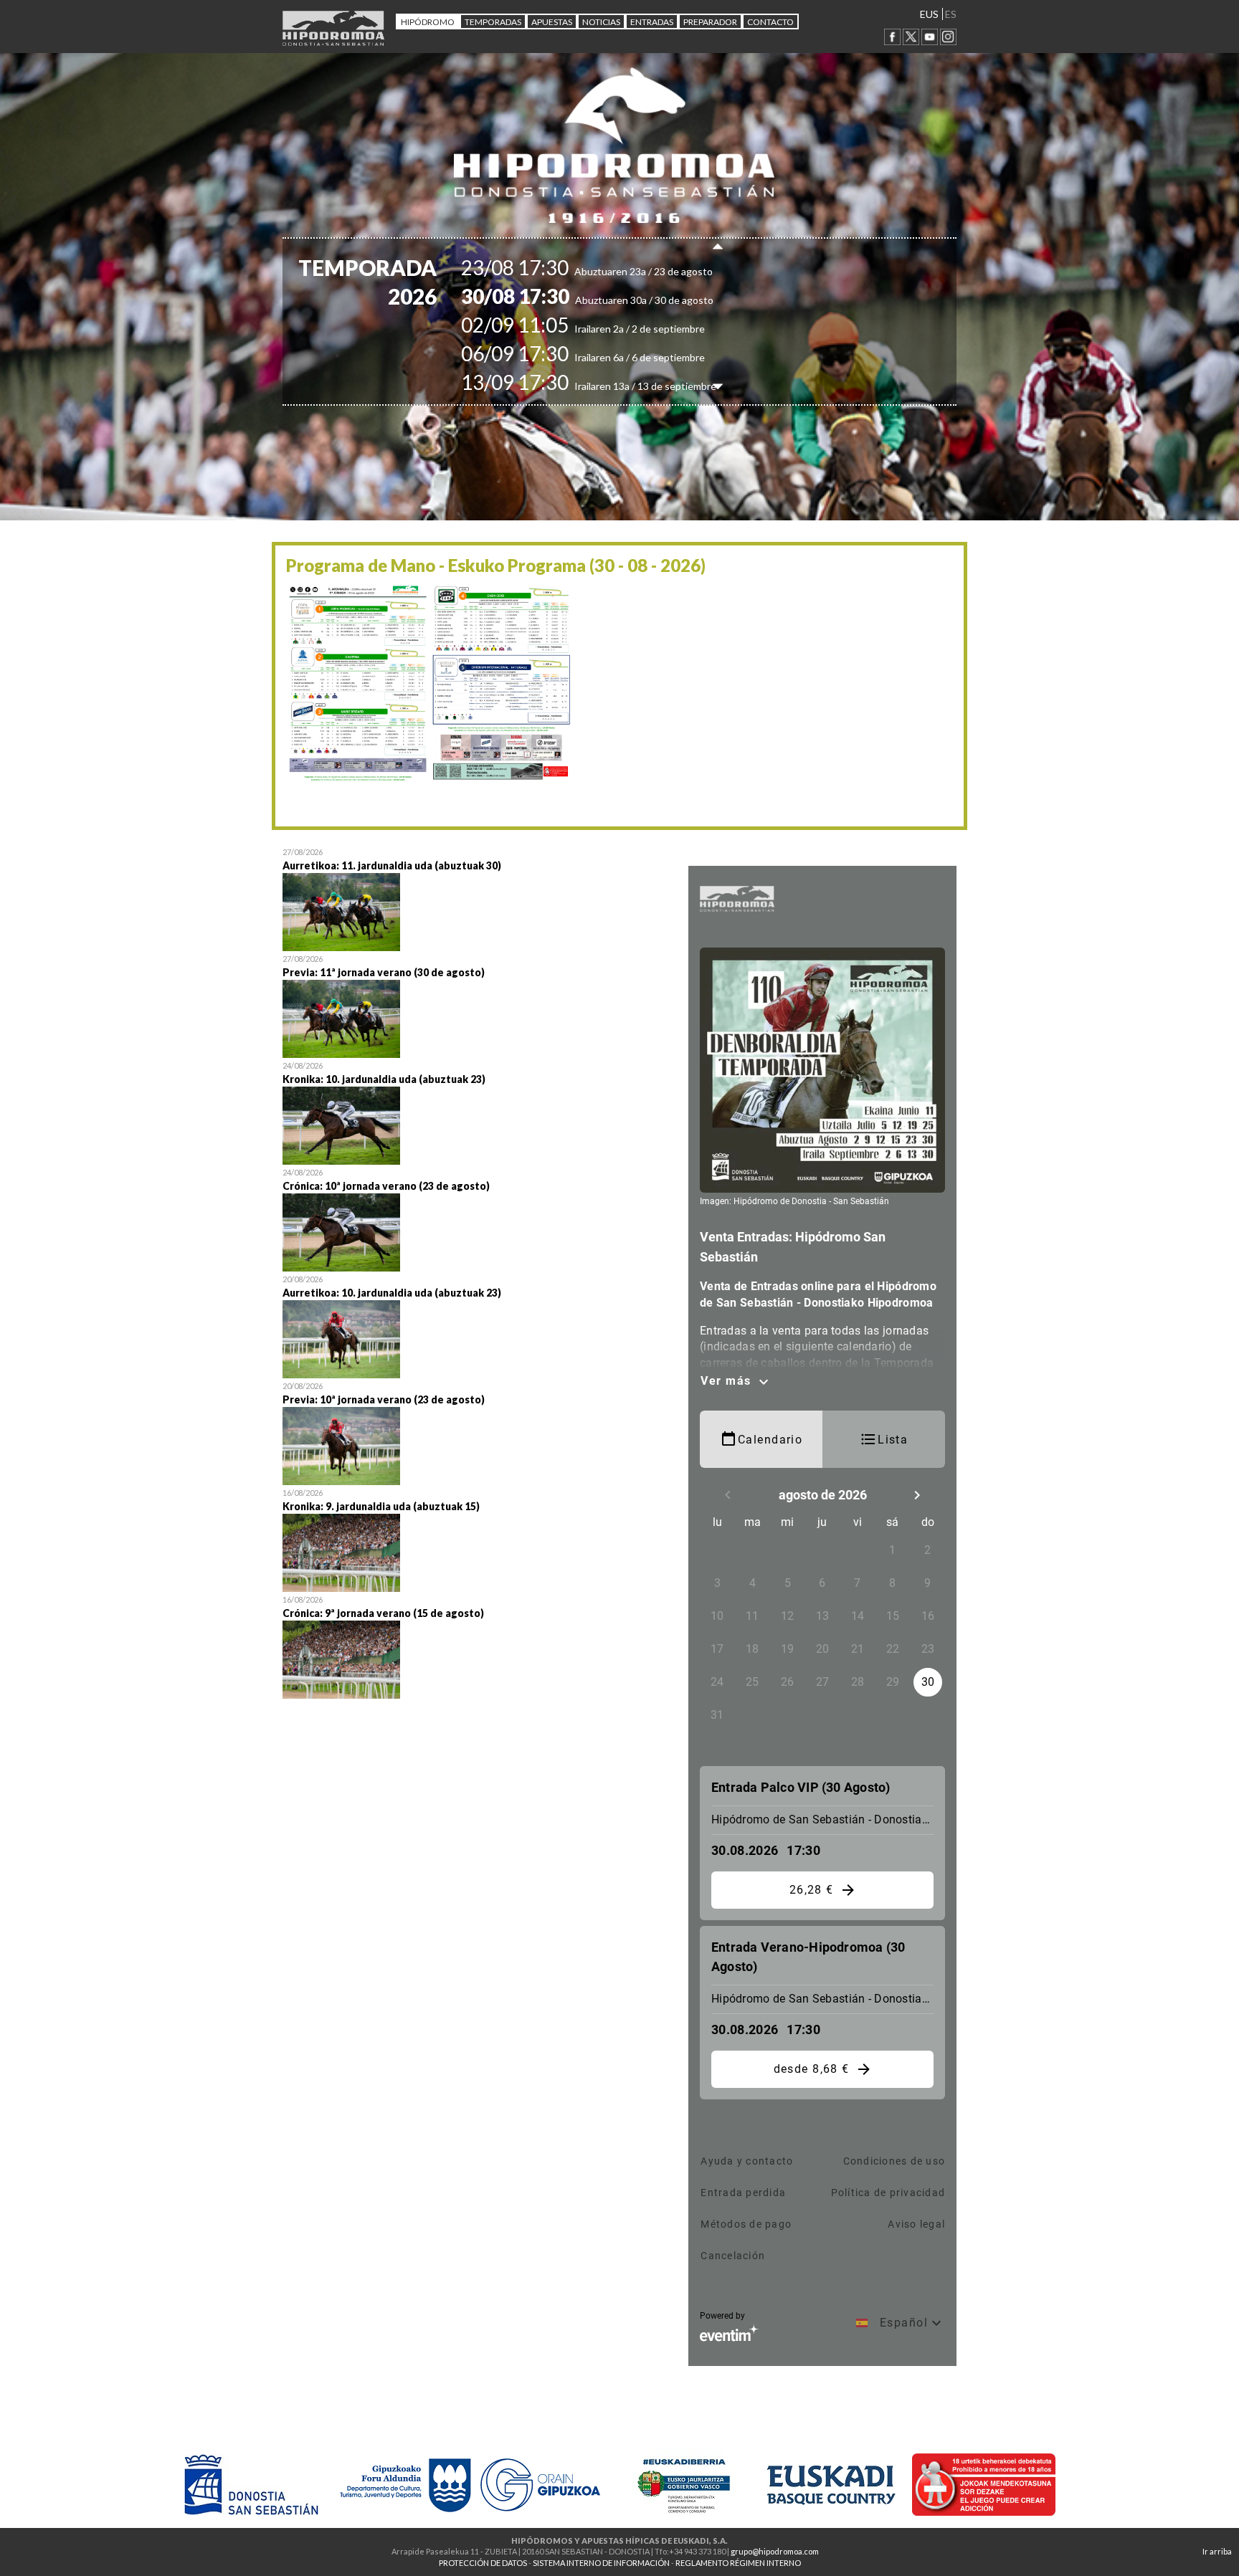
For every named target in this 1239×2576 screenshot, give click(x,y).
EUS (929, 14)
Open (475, 898)
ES (951, 14)
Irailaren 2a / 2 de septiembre (608, 329)
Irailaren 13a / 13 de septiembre (614, 386)
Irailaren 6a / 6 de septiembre (608, 357)
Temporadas (493, 22)
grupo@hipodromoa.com (775, 2551)
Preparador (710, 22)
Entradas (652, 22)
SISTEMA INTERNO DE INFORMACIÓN (601, 2563)
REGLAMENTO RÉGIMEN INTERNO (738, 2563)
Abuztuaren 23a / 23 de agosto (612, 271)
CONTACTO (770, 22)
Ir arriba (1217, 2551)
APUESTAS (552, 22)
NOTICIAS (601, 22)
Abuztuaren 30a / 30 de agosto (612, 300)
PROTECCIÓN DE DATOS (483, 2563)
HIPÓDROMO (428, 22)
